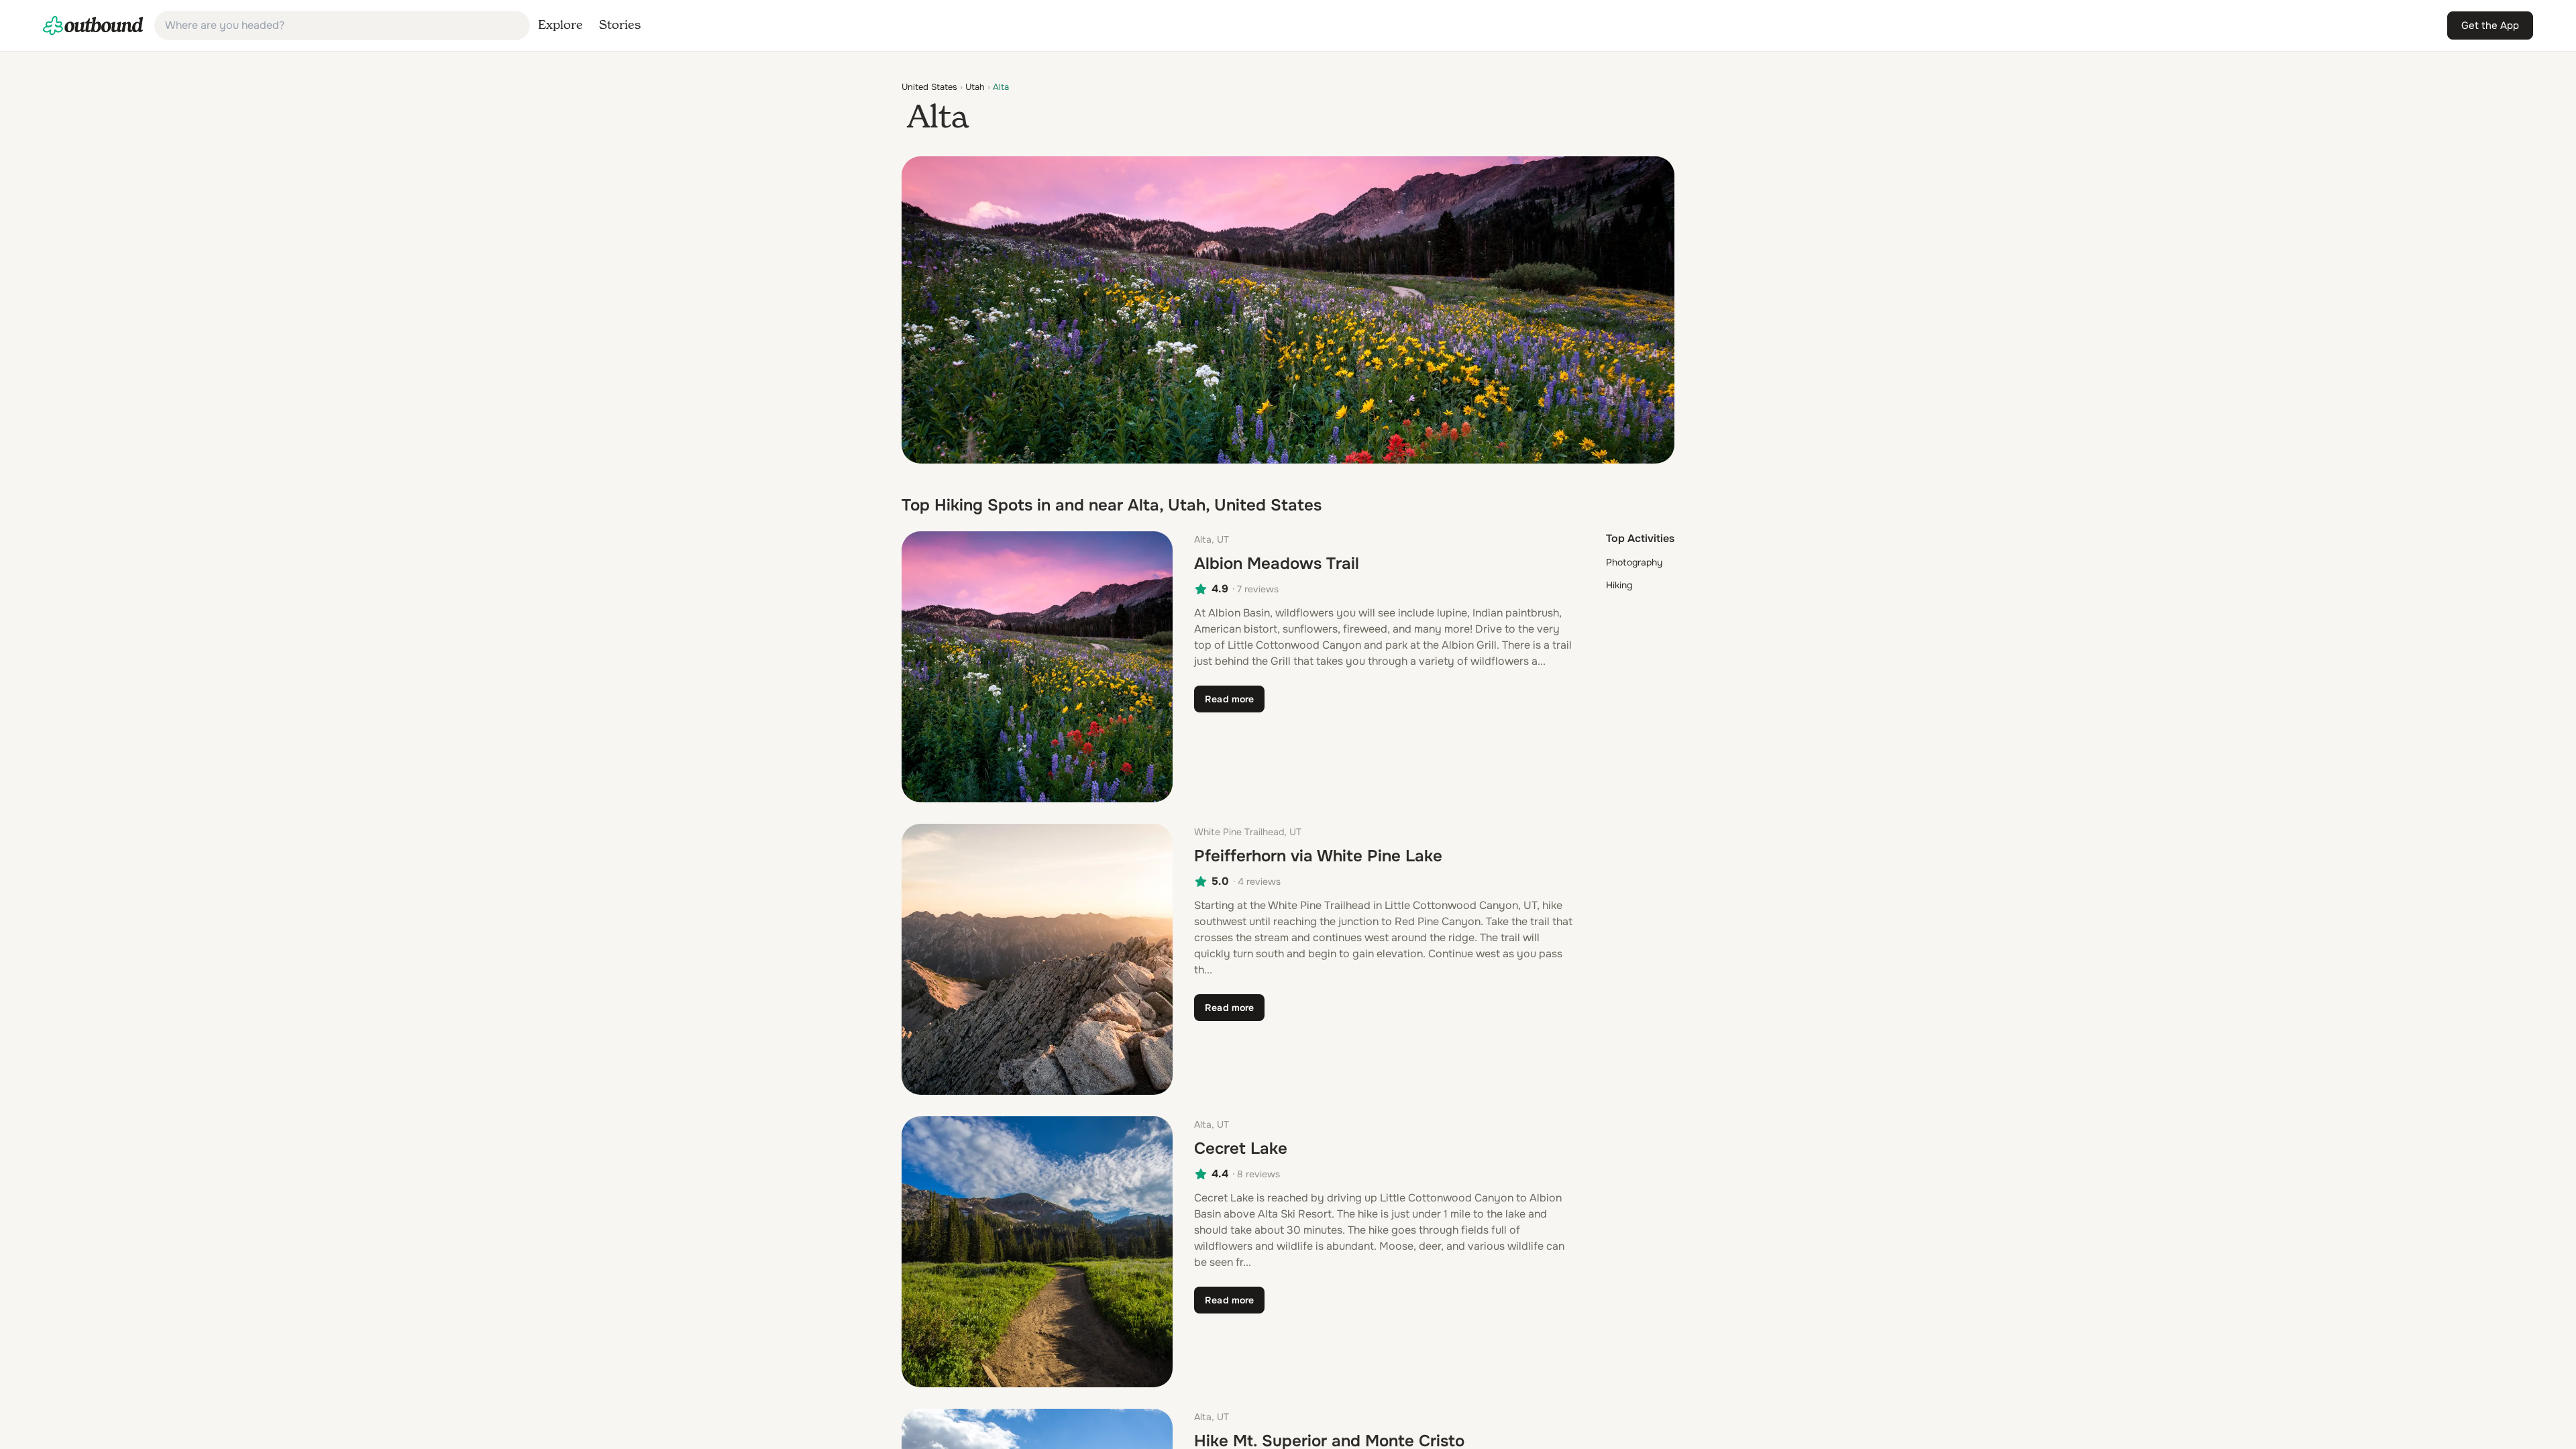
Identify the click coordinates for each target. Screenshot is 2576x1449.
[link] (93, 25)
